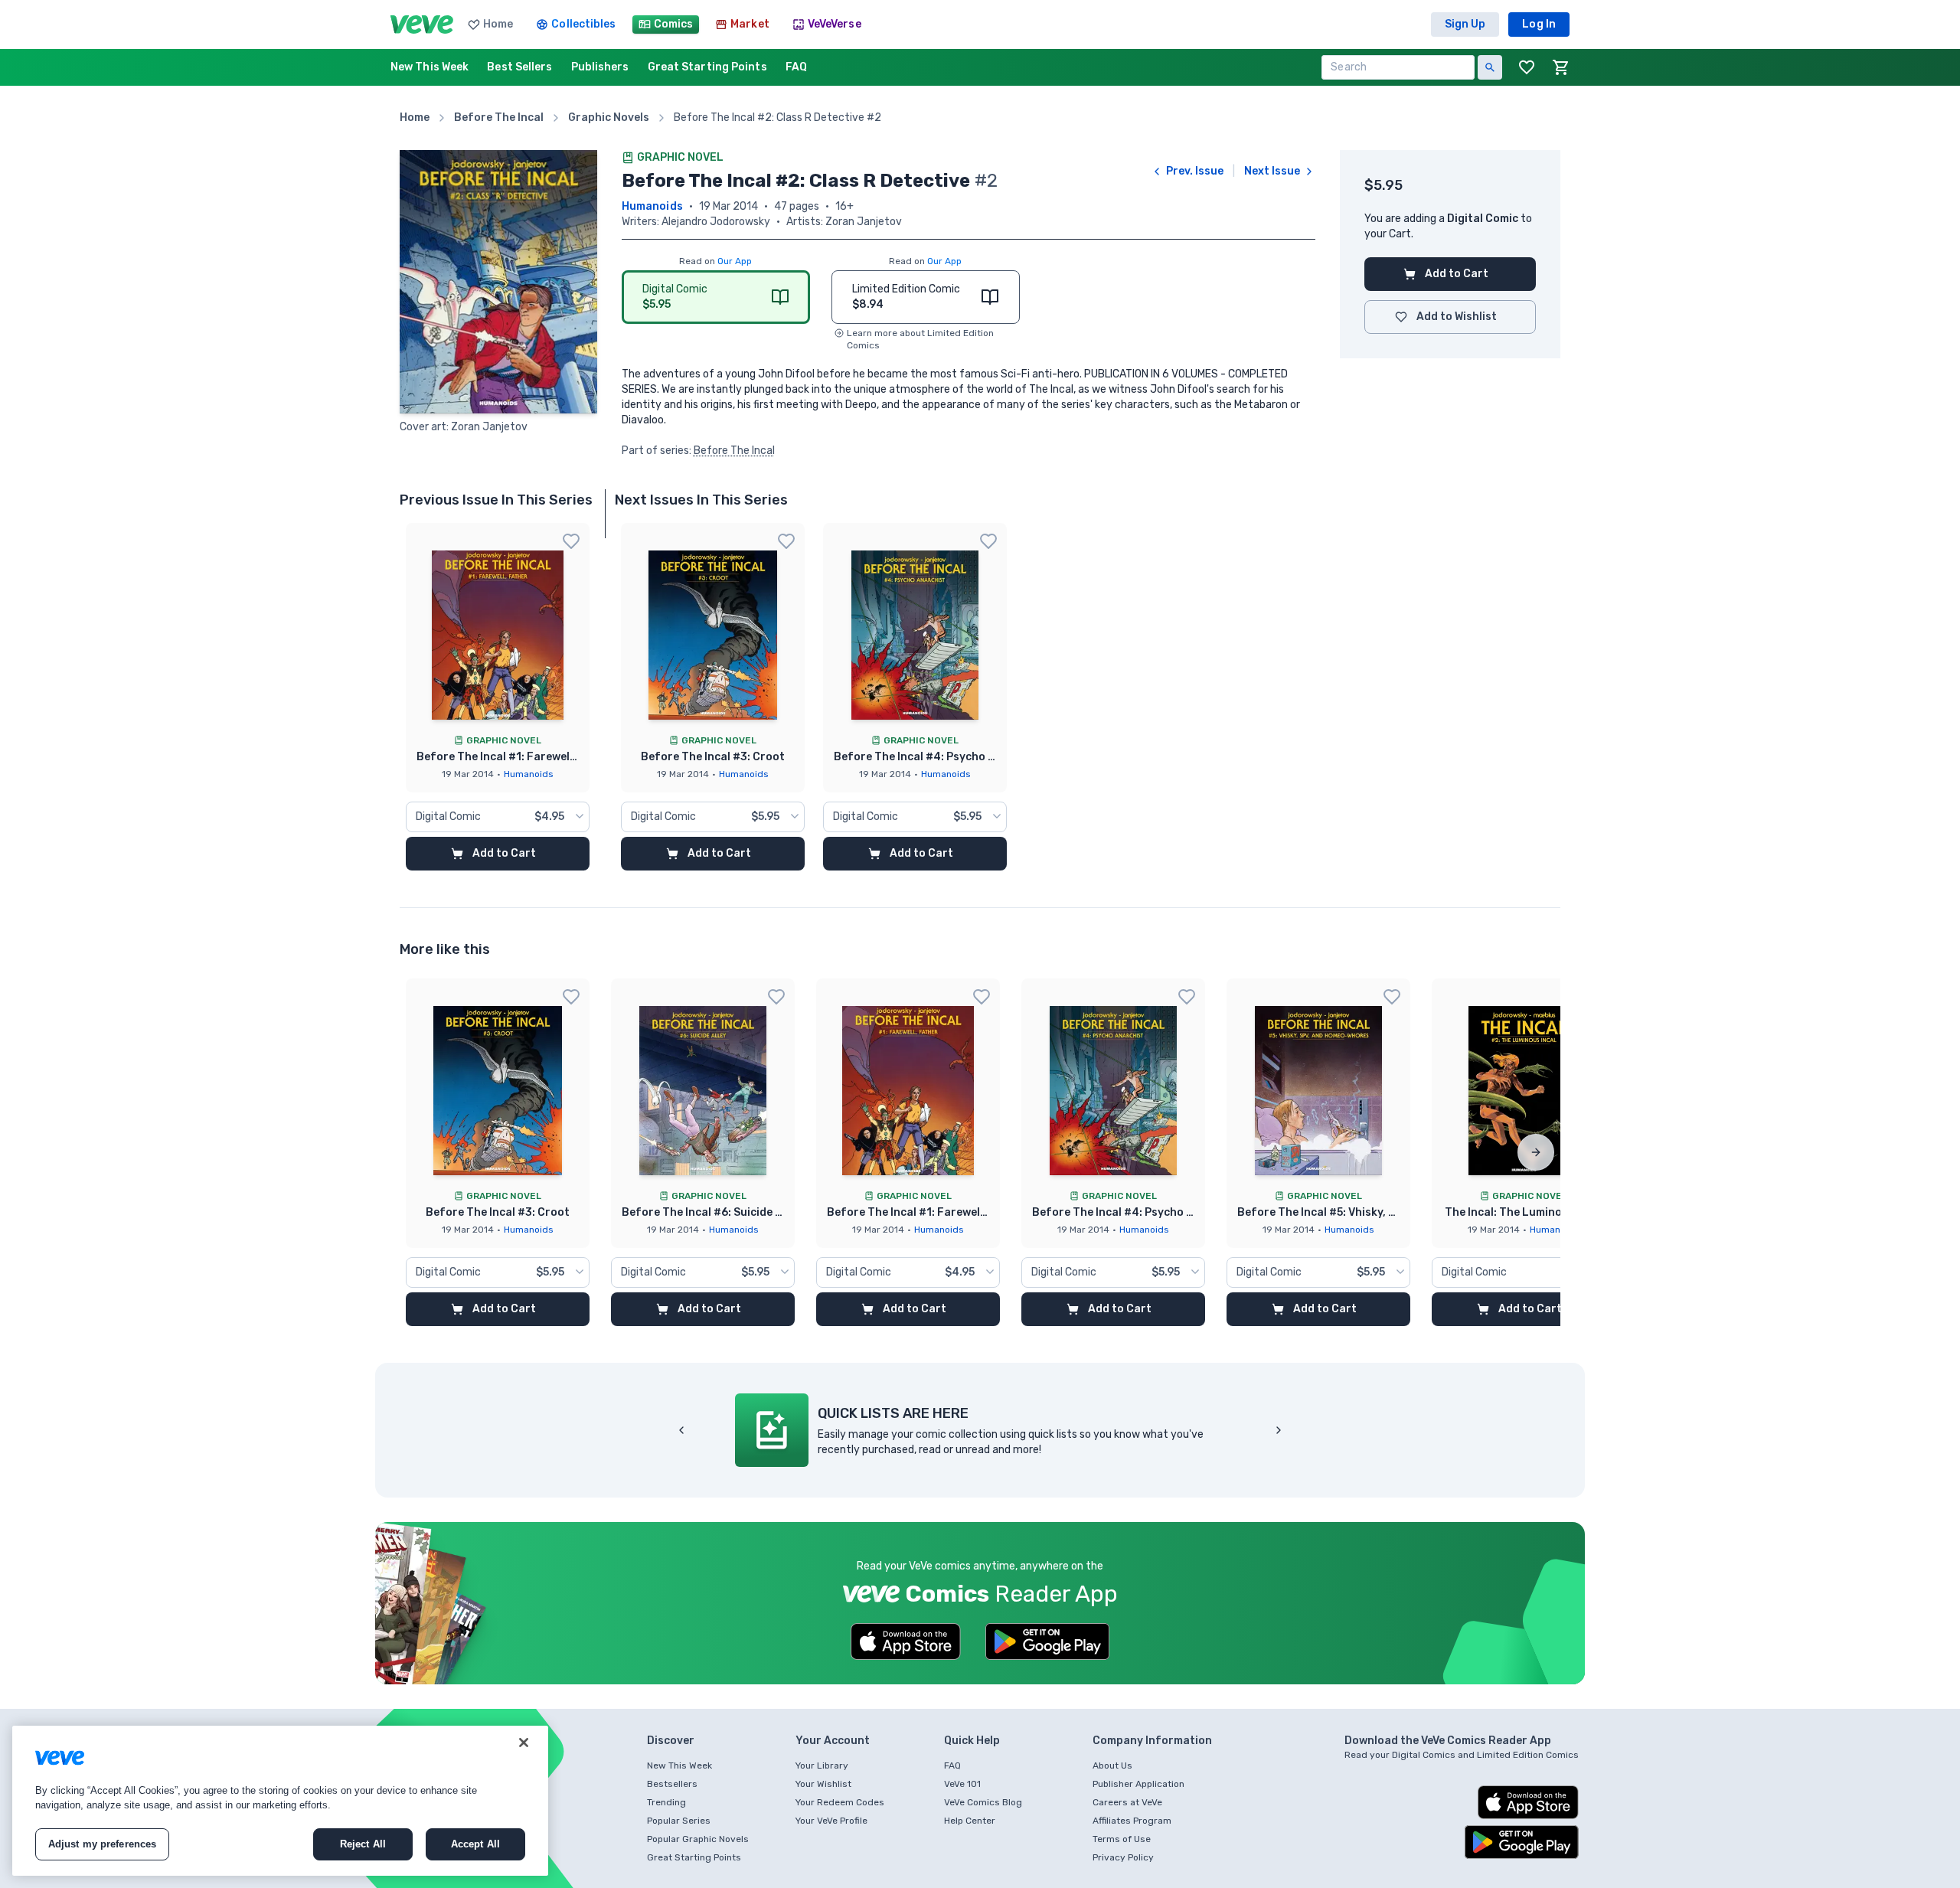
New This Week (679, 1766)
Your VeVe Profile (831, 1821)
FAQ (952, 1766)
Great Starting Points (694, 1857)
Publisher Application (1138, 1784)
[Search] (1490, 67)
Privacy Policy (1123, 1857)
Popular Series (679, 1821)
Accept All (475, 1844)
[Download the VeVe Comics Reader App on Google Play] (1047, 1641)
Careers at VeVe (1127, 1802)
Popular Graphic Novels (698, 1839)
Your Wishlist (823, 1784)
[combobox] (498, 817)
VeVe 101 (962, 1784)
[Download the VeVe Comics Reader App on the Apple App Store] (906, 1641)
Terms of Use (1122, 1839)
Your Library (822, 1766)
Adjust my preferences (103, 1844)
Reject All (363, 1844)
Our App (735, 261)
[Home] (422, 24)
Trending (666, 1802)
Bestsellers (672, 1784)
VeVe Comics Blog (983, 1802)
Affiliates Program (1132, 1821)
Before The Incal (734, 451)
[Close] (524, 1743)
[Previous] (681, 1430)
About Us (1112, 1766)
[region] (280, 1801)
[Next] (1536, 1152)
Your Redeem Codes (840, 1802)
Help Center (970, 1821)
